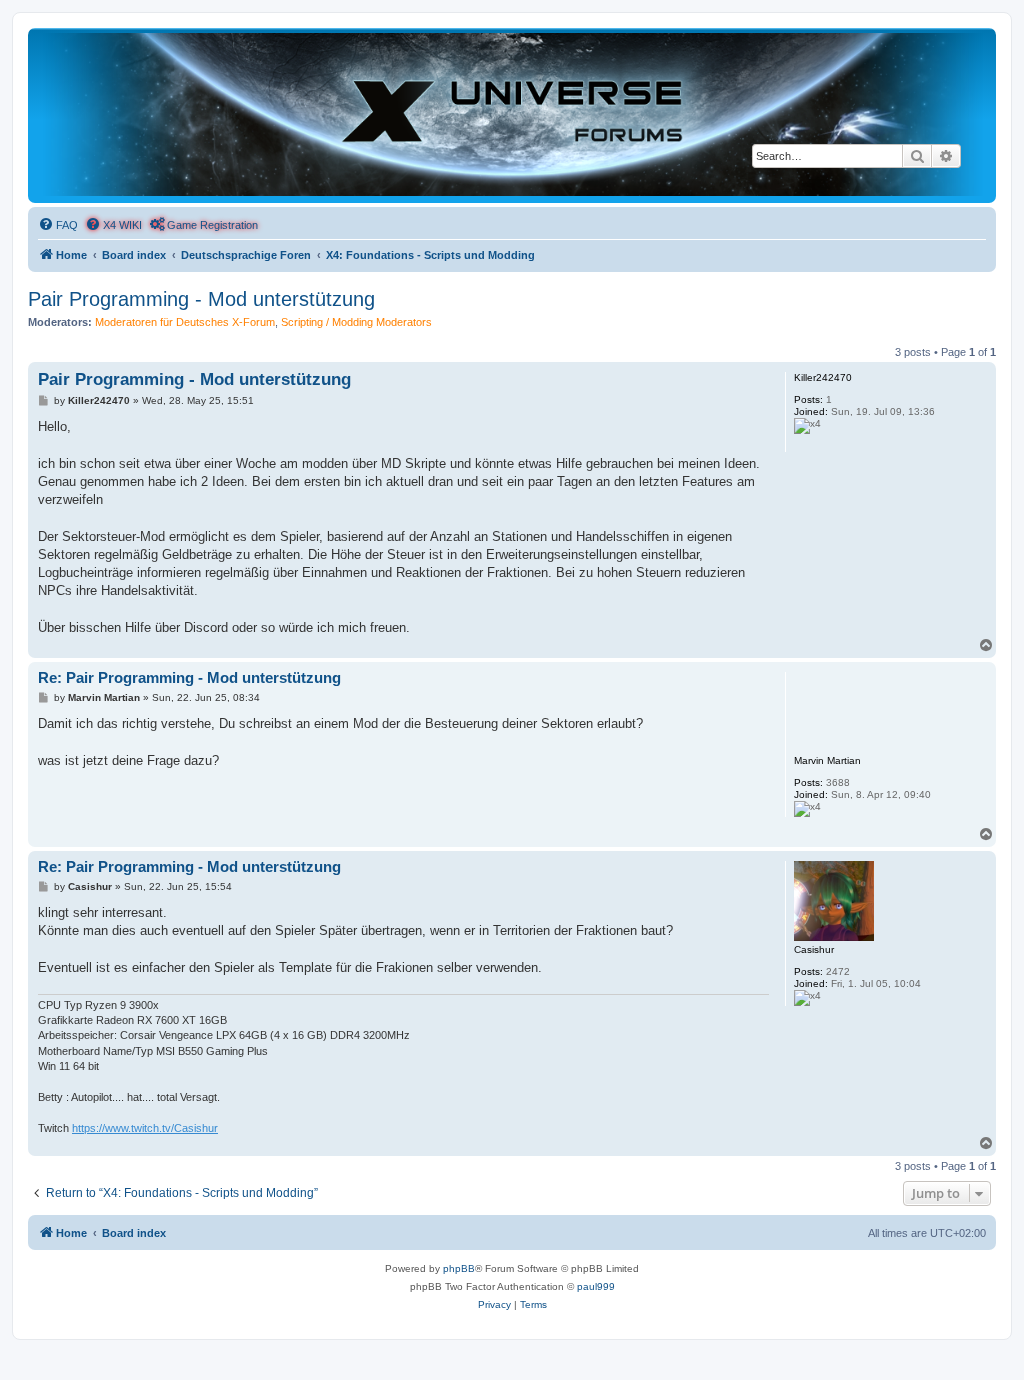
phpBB (459, 1268)
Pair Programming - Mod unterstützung (201, 299)
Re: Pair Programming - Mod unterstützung (189, 677)
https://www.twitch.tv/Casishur (145, 1128)
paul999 (596, 1286)
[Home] (512, 114)
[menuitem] (58, 225)
